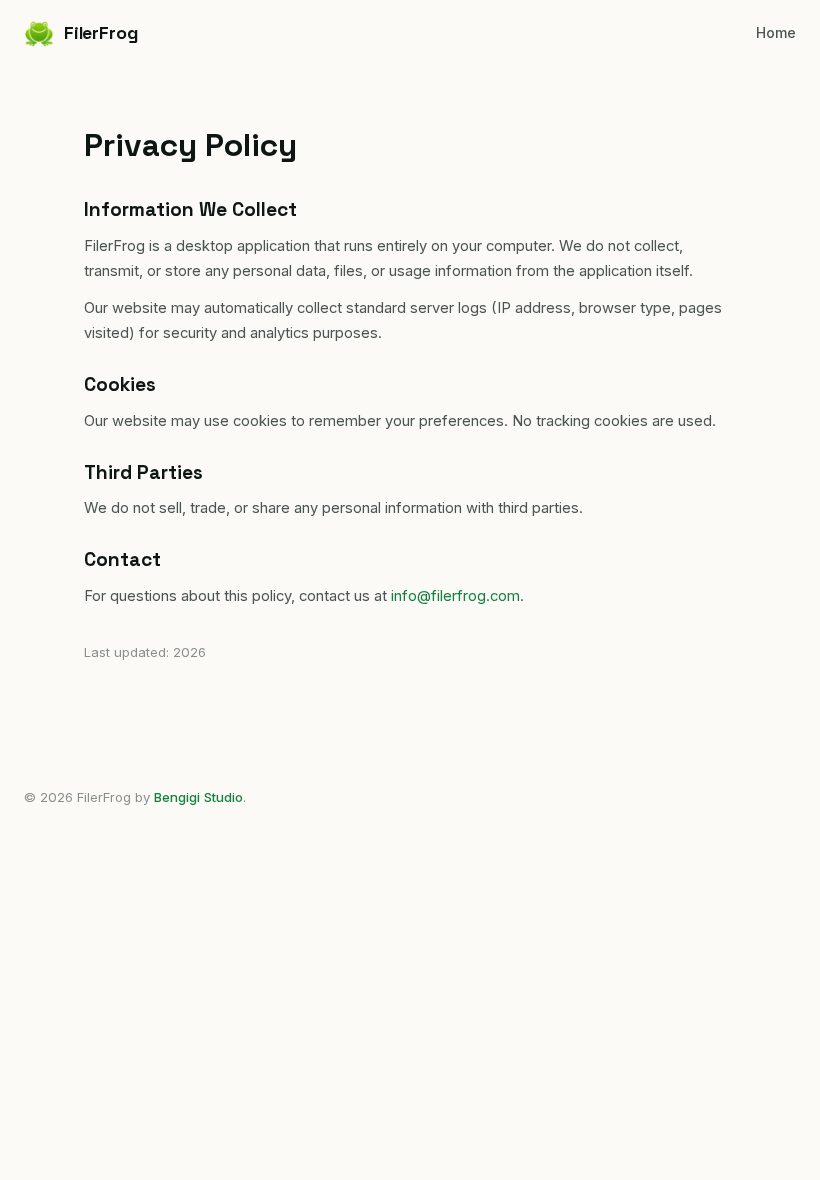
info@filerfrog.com (455, 596)
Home (776, 32)
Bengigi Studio (198, 797)
